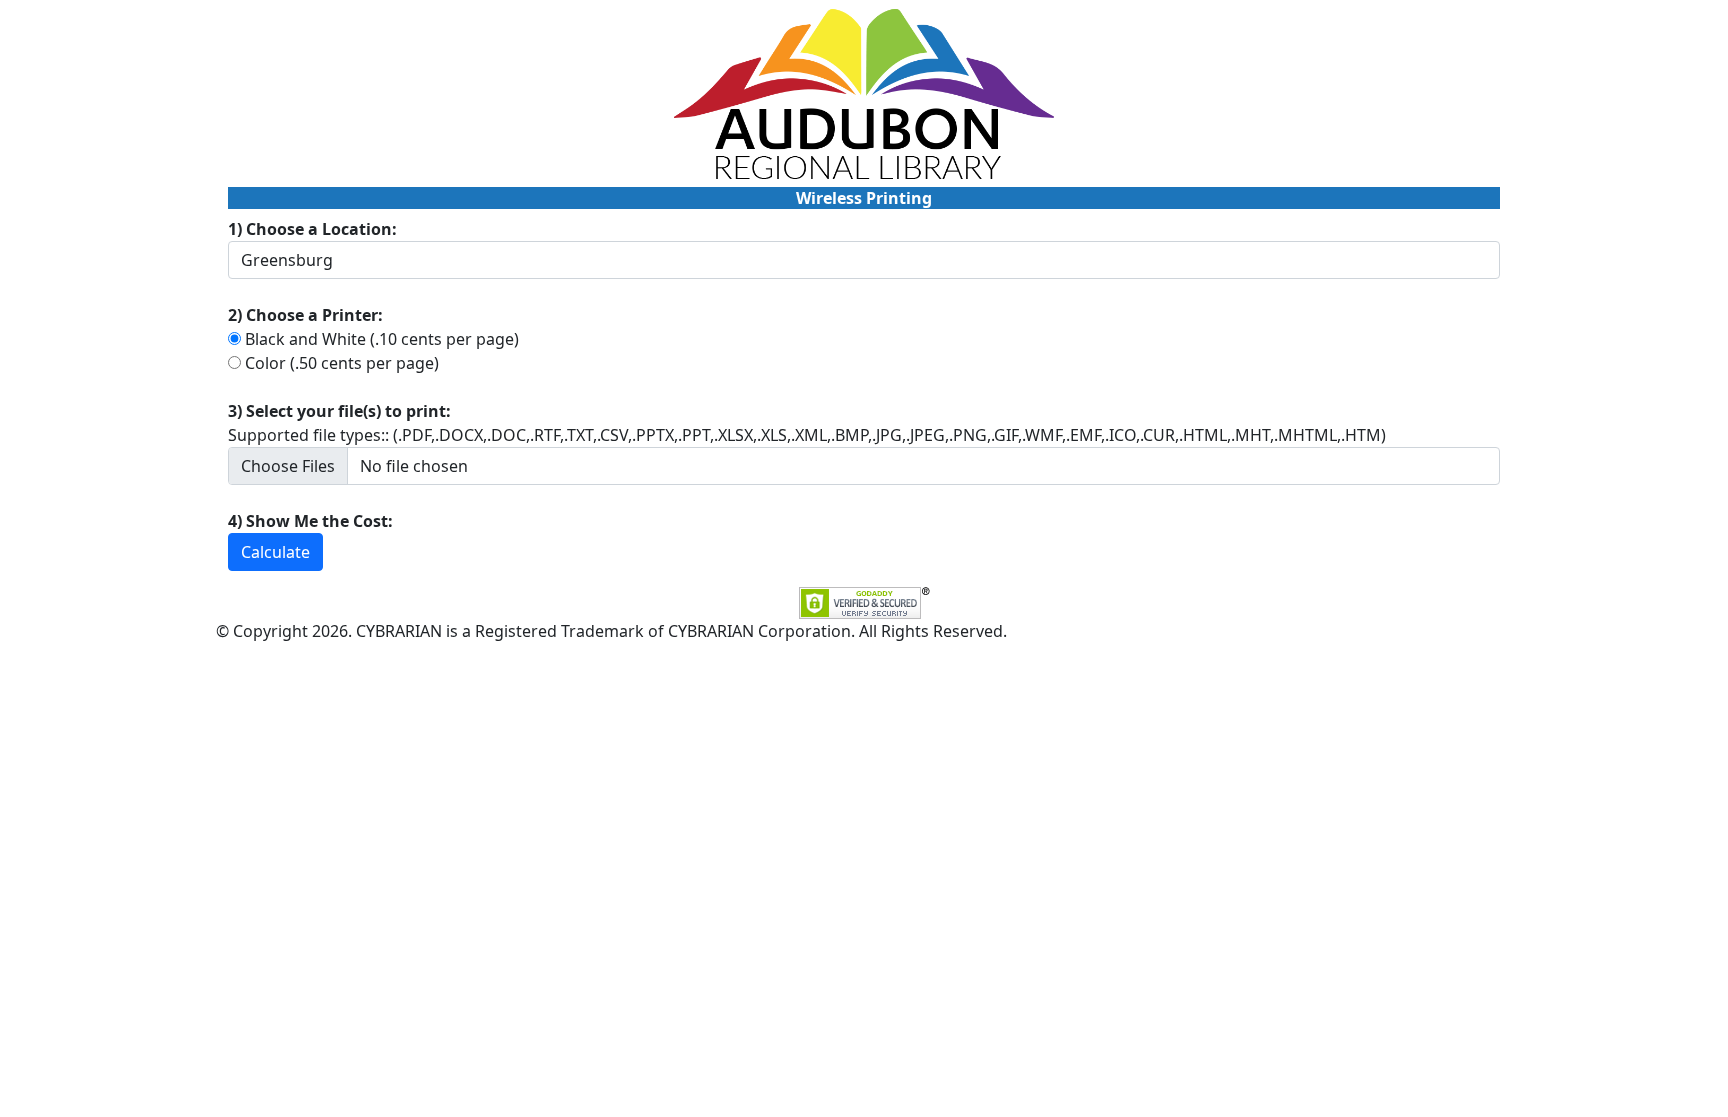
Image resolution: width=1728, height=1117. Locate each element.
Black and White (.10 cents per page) (382, 339)
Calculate (275, 552)
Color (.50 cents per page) (342, 363)
